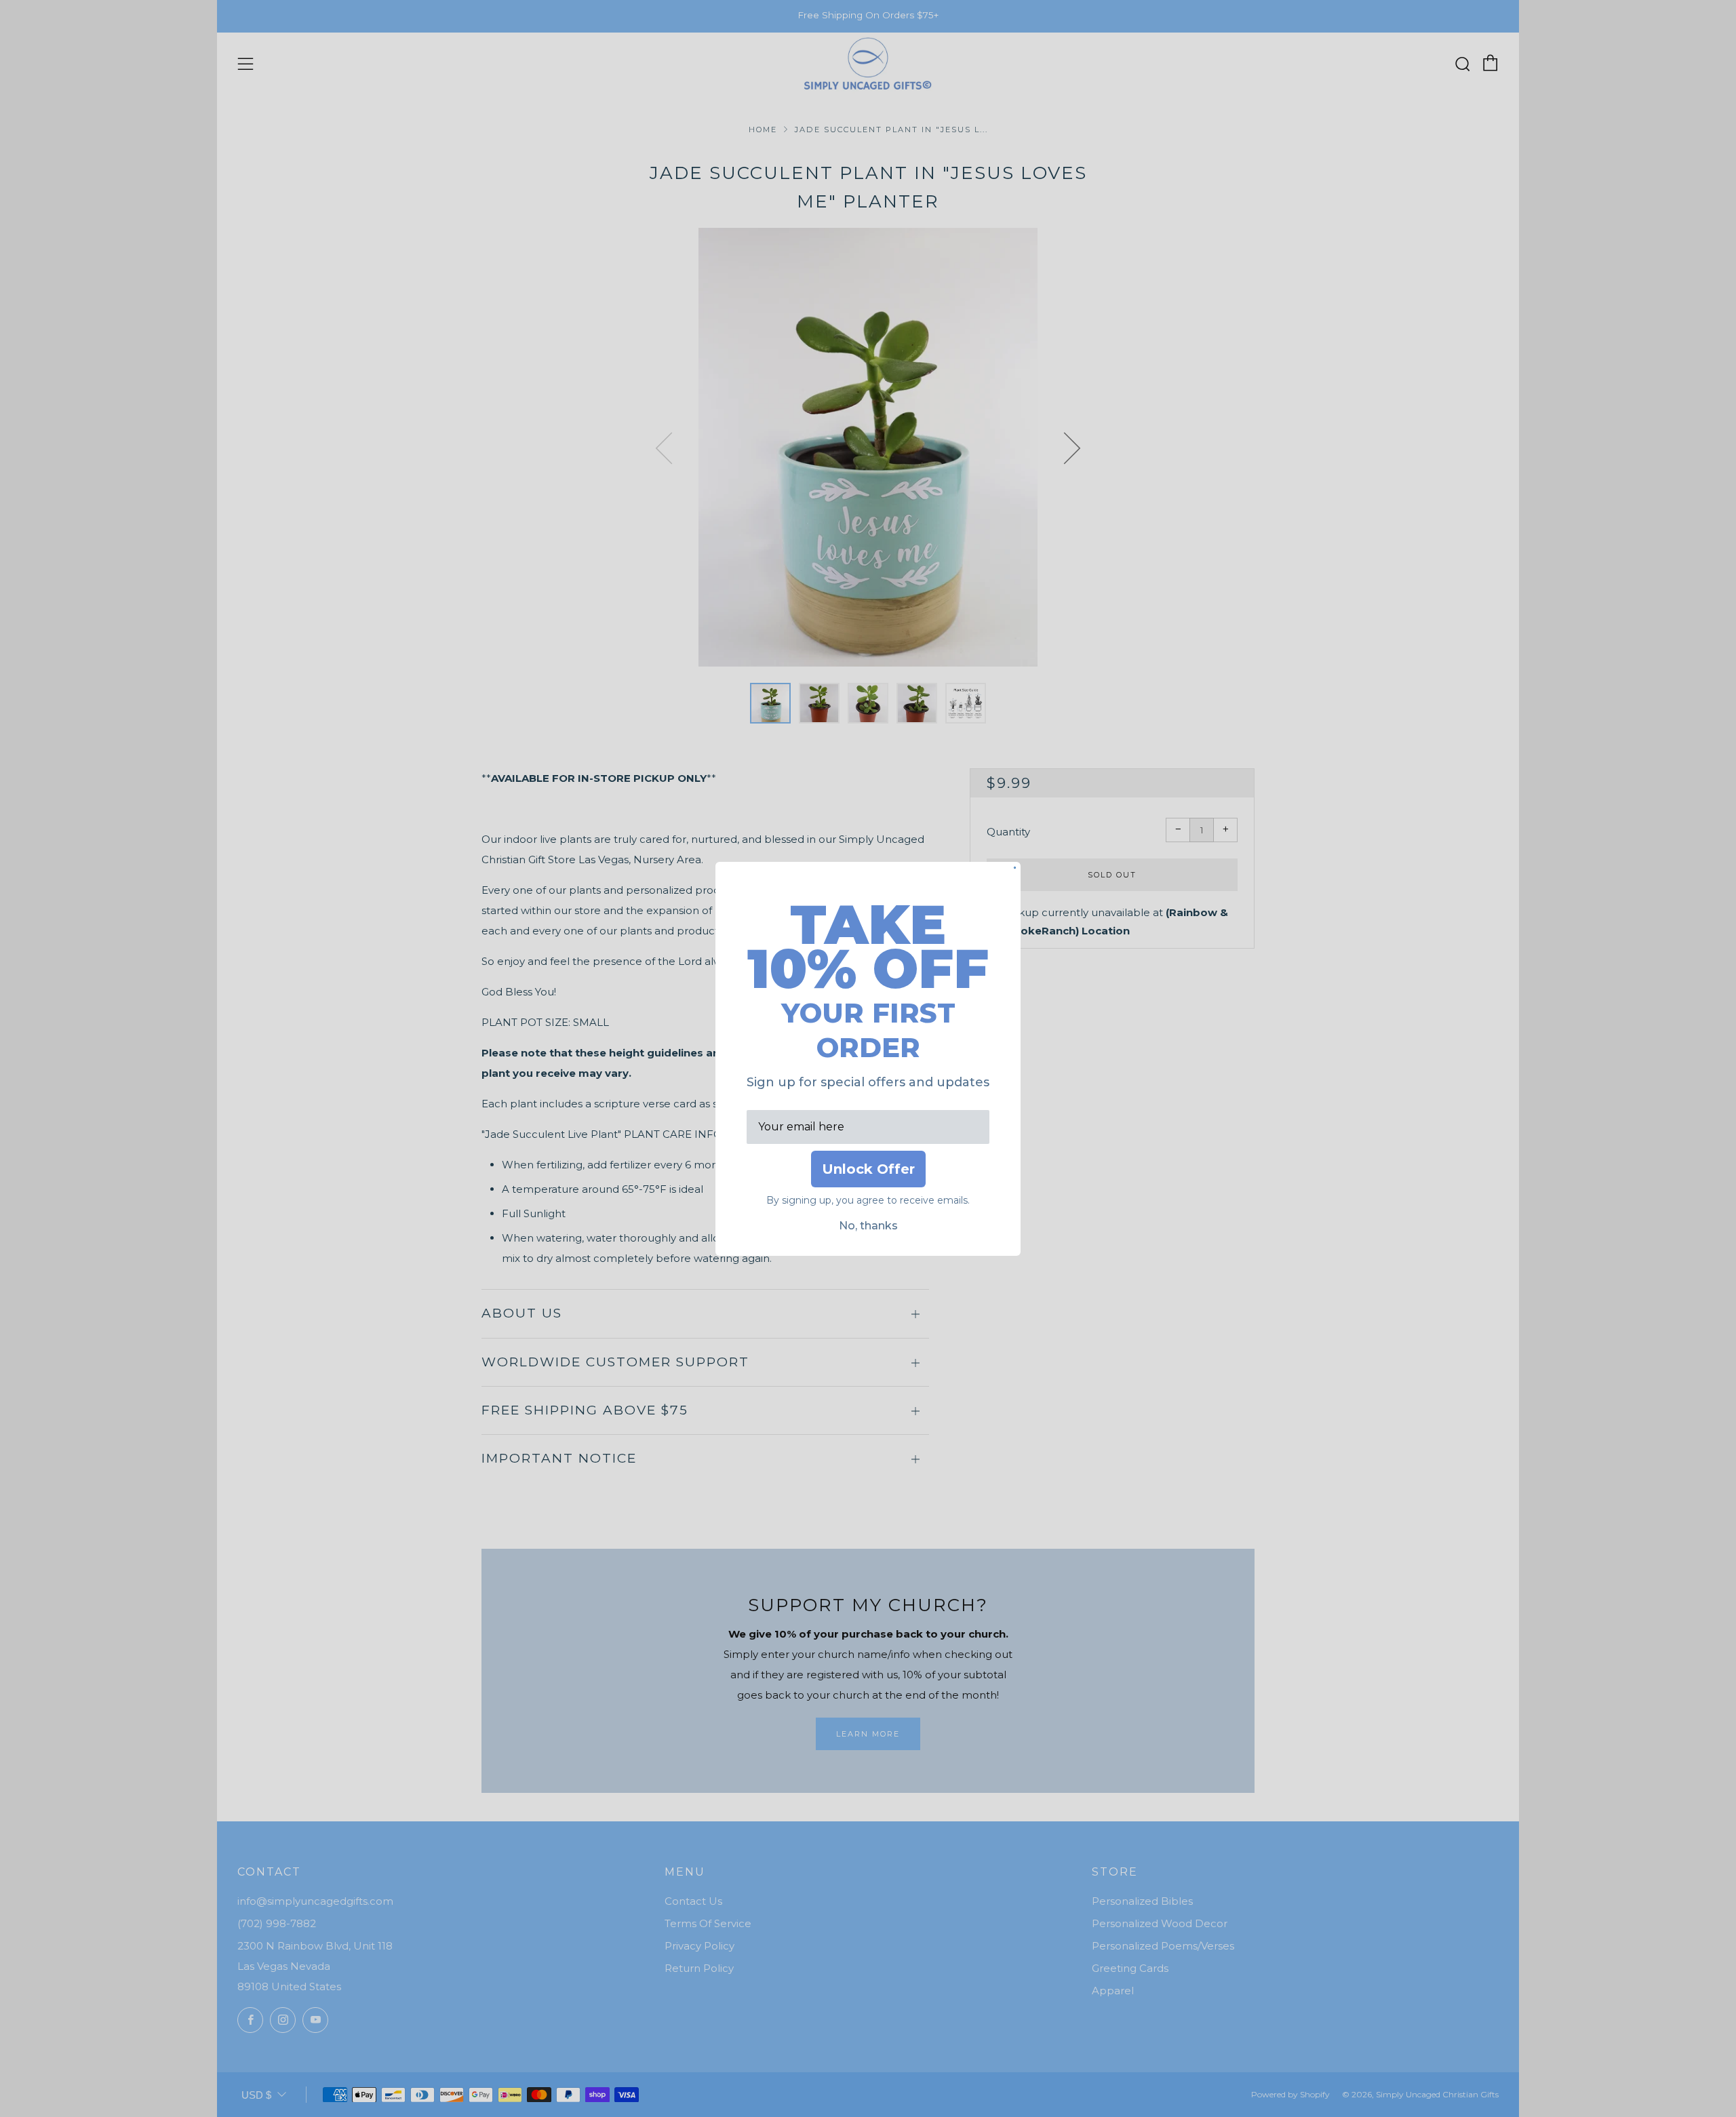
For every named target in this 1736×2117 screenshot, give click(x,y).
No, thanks (868, 1226)
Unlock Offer (868, 1169)
